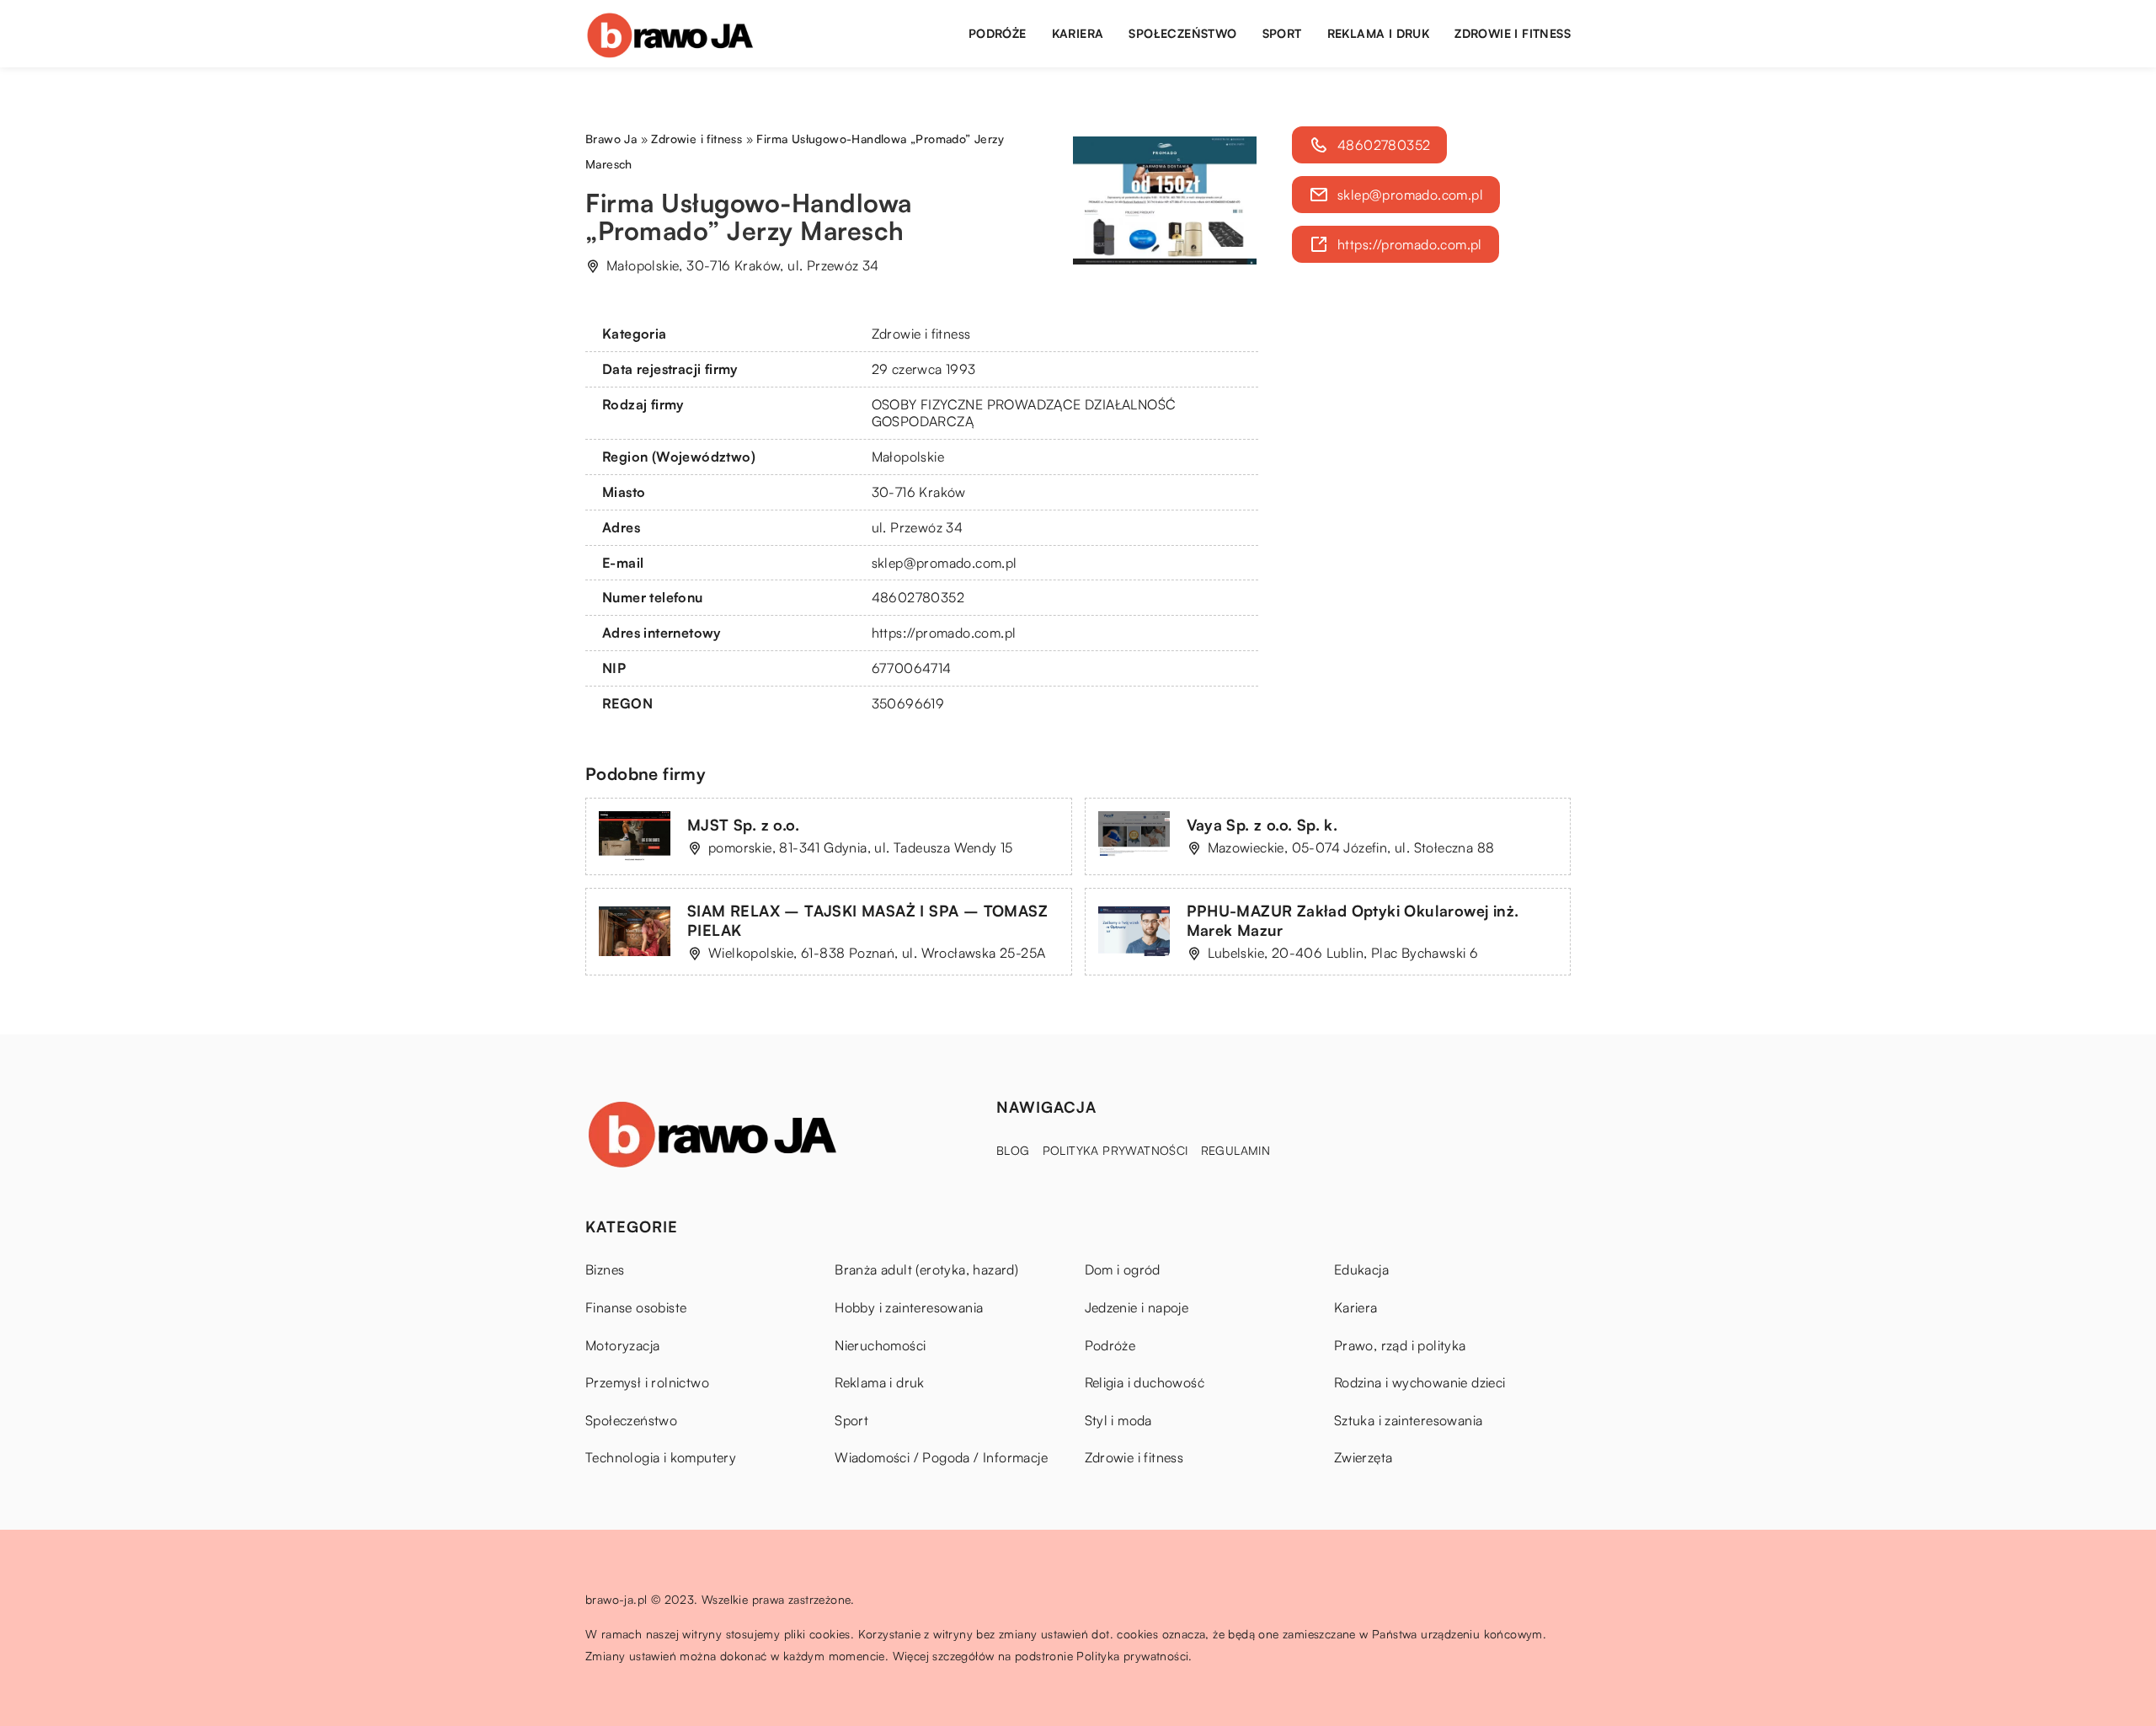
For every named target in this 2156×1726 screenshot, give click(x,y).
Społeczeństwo (1182, 33)
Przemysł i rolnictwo (647, 1382)
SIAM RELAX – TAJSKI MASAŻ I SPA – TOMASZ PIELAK (867, 920)
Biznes (605, 1269)
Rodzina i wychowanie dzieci (1420, 1382)
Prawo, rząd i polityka (1400, 1345)
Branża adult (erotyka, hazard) (926, 1269)
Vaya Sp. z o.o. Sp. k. (1262, 825)
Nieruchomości (880, 1345)
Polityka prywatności (1115, 1150)
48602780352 (918, 597)
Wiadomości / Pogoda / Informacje (941, 1457)
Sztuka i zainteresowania (1409, 1420)
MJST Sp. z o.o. (743, 825)
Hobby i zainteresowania (909, 1307)
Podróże (998, 33)
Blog (1013, 1150)
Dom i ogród (1123, 1269)
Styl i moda (1118, 1420)
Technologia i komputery (661, 1457)
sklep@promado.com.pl (945, 563)
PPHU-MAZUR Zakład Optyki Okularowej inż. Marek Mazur (1353, 920)
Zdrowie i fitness (1513, 33)
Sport (1282, 33)
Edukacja (1361, 1269)
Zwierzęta (1364, 1457)
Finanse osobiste (636, 1307)
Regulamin (1236, 1150)
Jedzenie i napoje (1137, 1307)
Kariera (1078, 33)
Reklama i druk (1379, 33)
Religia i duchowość (1145, 1382)
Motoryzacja (622, 1345)
